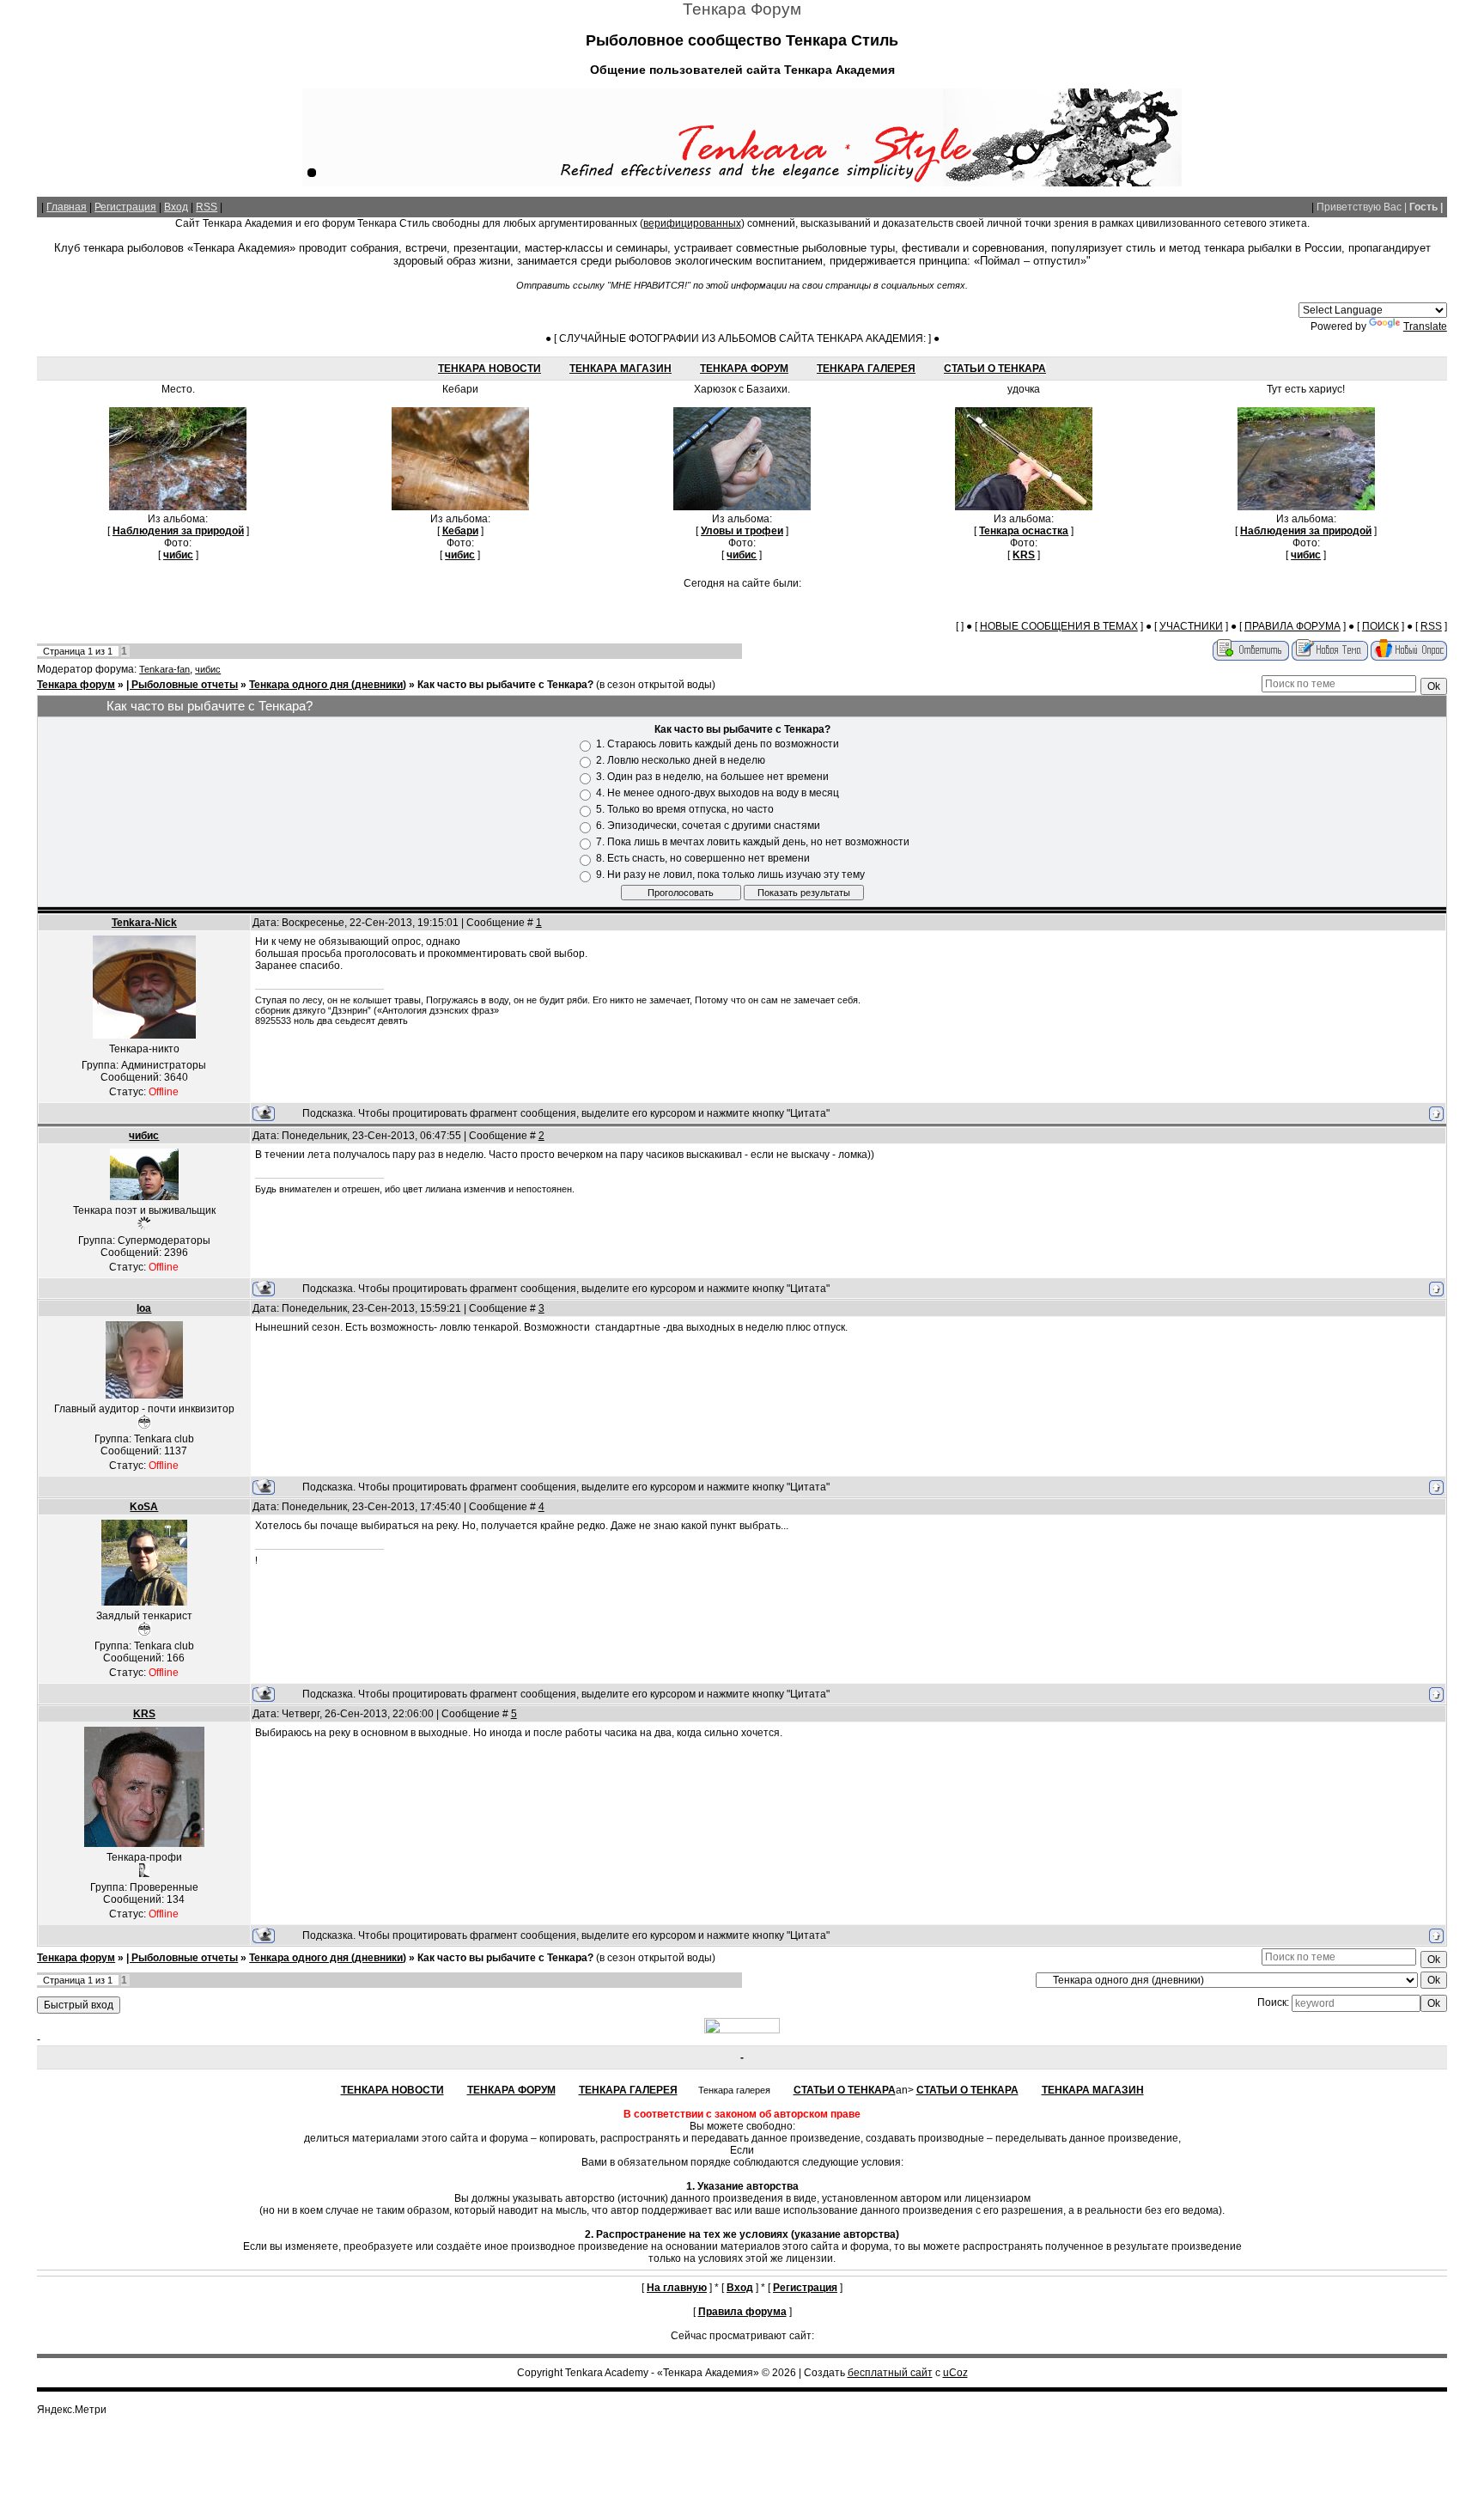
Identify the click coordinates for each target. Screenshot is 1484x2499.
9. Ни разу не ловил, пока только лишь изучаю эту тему (730, 875)
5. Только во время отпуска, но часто (685, 810)
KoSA (144, 1507)
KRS (144, 1714)
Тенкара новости (490, 369)
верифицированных (692, 223)
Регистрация (125, 207)
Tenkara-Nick (144, 923)
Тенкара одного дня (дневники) (328, 685)
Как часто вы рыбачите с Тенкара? (505, 685)
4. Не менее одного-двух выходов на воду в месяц (718, 794)
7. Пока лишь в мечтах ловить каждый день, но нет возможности (753, 843)
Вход (176, 207)
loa (144, 1308)
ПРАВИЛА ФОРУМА (1292, 626)
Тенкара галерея (866, 369)
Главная (67, 207)
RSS (207, 207)
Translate (1425, 326)
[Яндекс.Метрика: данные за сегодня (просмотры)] (71, 2410)
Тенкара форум (76, 685)
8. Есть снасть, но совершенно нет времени (703, 859)
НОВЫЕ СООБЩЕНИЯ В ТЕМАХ (1059, 626)
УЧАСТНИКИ (1191, 626)
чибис (208, 669)
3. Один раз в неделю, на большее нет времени (712, 777)
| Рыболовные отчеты (182, 685)
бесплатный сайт (890, 2373)
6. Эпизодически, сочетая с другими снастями (708, 826)
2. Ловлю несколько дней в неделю (681, 761)
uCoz (955, 2373)
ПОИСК (1381, 626)
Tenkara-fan (164, 669)
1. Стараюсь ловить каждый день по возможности (718, 745)
